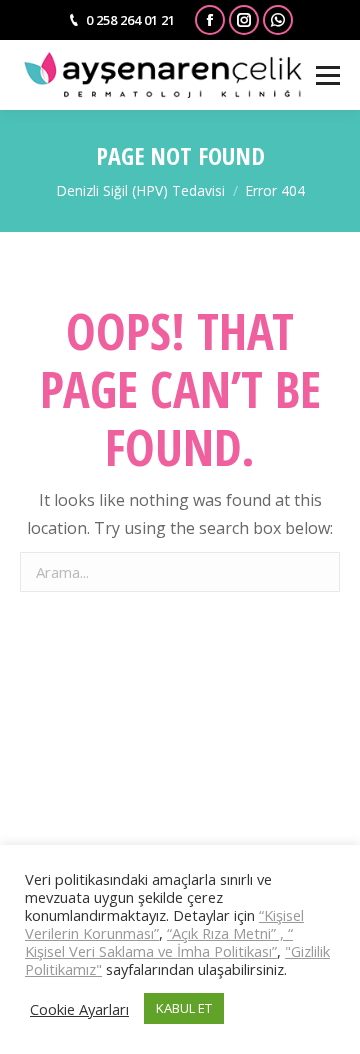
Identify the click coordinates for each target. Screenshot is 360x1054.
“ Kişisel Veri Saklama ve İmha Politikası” (159, 942)
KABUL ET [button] (184, 1008)
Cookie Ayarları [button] (79, 1009)
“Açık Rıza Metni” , (227, 933)
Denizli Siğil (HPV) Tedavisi (140, 190)
